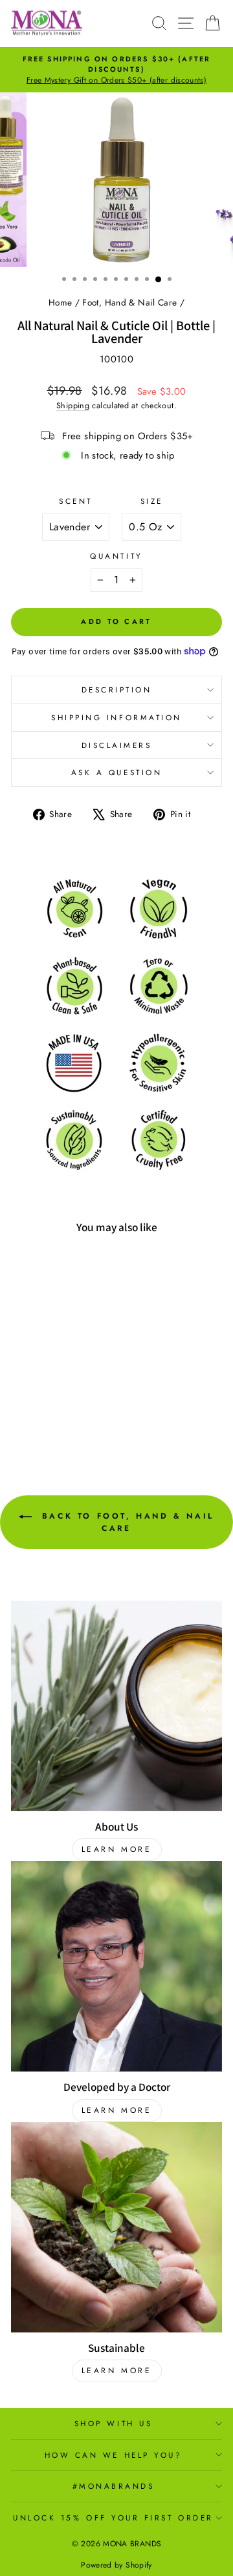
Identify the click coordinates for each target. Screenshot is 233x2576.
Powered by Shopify (116, 2565)
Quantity (116, 556)
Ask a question (116, 772)
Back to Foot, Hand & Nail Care (126, 1522)
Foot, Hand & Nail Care (129, 302)
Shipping (73, 406)
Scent (76, 501)
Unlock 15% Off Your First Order (113, 2518)
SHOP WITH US (113, 2423)
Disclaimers (117, 745)
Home (60, 302)
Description (117, 690)
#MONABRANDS (114, 2486)
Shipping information (116, 717)
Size (152, 501)
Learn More (117, 1849)
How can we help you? (114, 2455)
